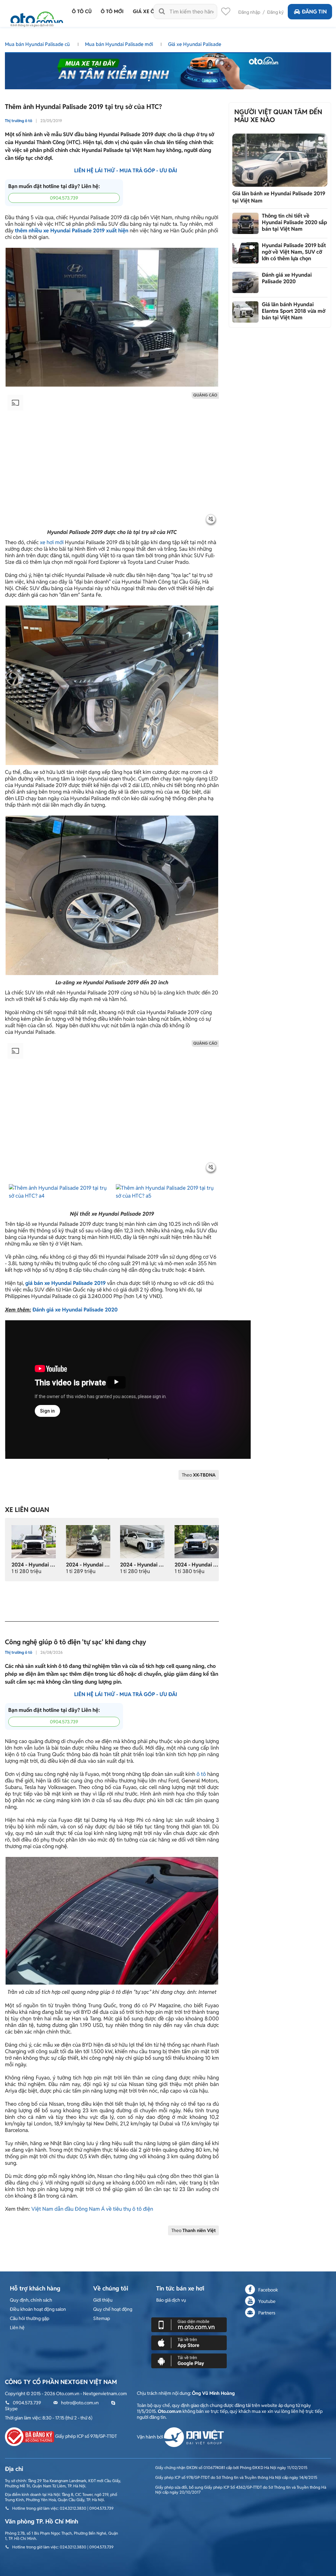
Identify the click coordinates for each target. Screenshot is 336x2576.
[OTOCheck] (168, 69)
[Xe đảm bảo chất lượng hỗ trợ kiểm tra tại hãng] (142, 1541)
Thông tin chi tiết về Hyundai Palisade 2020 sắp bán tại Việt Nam (294, 222)
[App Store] (189, 2342)
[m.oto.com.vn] (189, 2324)
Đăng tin (314, 12)
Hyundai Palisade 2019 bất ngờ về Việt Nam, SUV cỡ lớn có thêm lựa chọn (294, 252)
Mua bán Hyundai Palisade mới (120, 44)
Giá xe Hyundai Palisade (195, 44)
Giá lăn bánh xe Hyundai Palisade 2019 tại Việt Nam (279, 197)
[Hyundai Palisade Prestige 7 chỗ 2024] (34, 1541)
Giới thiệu (103, 2300)
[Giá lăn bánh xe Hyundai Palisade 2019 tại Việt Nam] (280, 160)
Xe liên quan (27, 1510)
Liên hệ (17, 2328)
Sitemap (102, 2318)
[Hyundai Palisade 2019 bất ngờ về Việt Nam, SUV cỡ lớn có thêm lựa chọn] (245, 253)
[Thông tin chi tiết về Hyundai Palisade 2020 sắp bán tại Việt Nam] (245, 223)
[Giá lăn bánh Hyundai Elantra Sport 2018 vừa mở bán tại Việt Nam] (245, 312)
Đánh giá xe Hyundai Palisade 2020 (75, 1310)
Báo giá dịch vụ (171, 2300)
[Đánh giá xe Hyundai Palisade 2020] (245, 282)
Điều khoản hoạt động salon (38, 2309)
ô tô (201, 1774)
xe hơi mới (52, 542)
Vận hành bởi (150, 2437)
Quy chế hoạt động (113, 2309)
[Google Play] (189, 2360)
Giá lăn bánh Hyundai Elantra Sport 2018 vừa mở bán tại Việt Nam (294, 311)
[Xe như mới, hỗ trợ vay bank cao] (88, 1541)
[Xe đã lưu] (226, 13)
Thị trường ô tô (19, 121)
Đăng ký (275, 12)
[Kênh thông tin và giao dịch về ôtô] (37, 17)
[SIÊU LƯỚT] (197, 1541)
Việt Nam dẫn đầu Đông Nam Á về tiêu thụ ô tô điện (92, 2209)
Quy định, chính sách (31, 2300)
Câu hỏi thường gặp (30, 2318)
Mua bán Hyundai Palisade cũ (38, 44)
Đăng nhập (249, 12)
